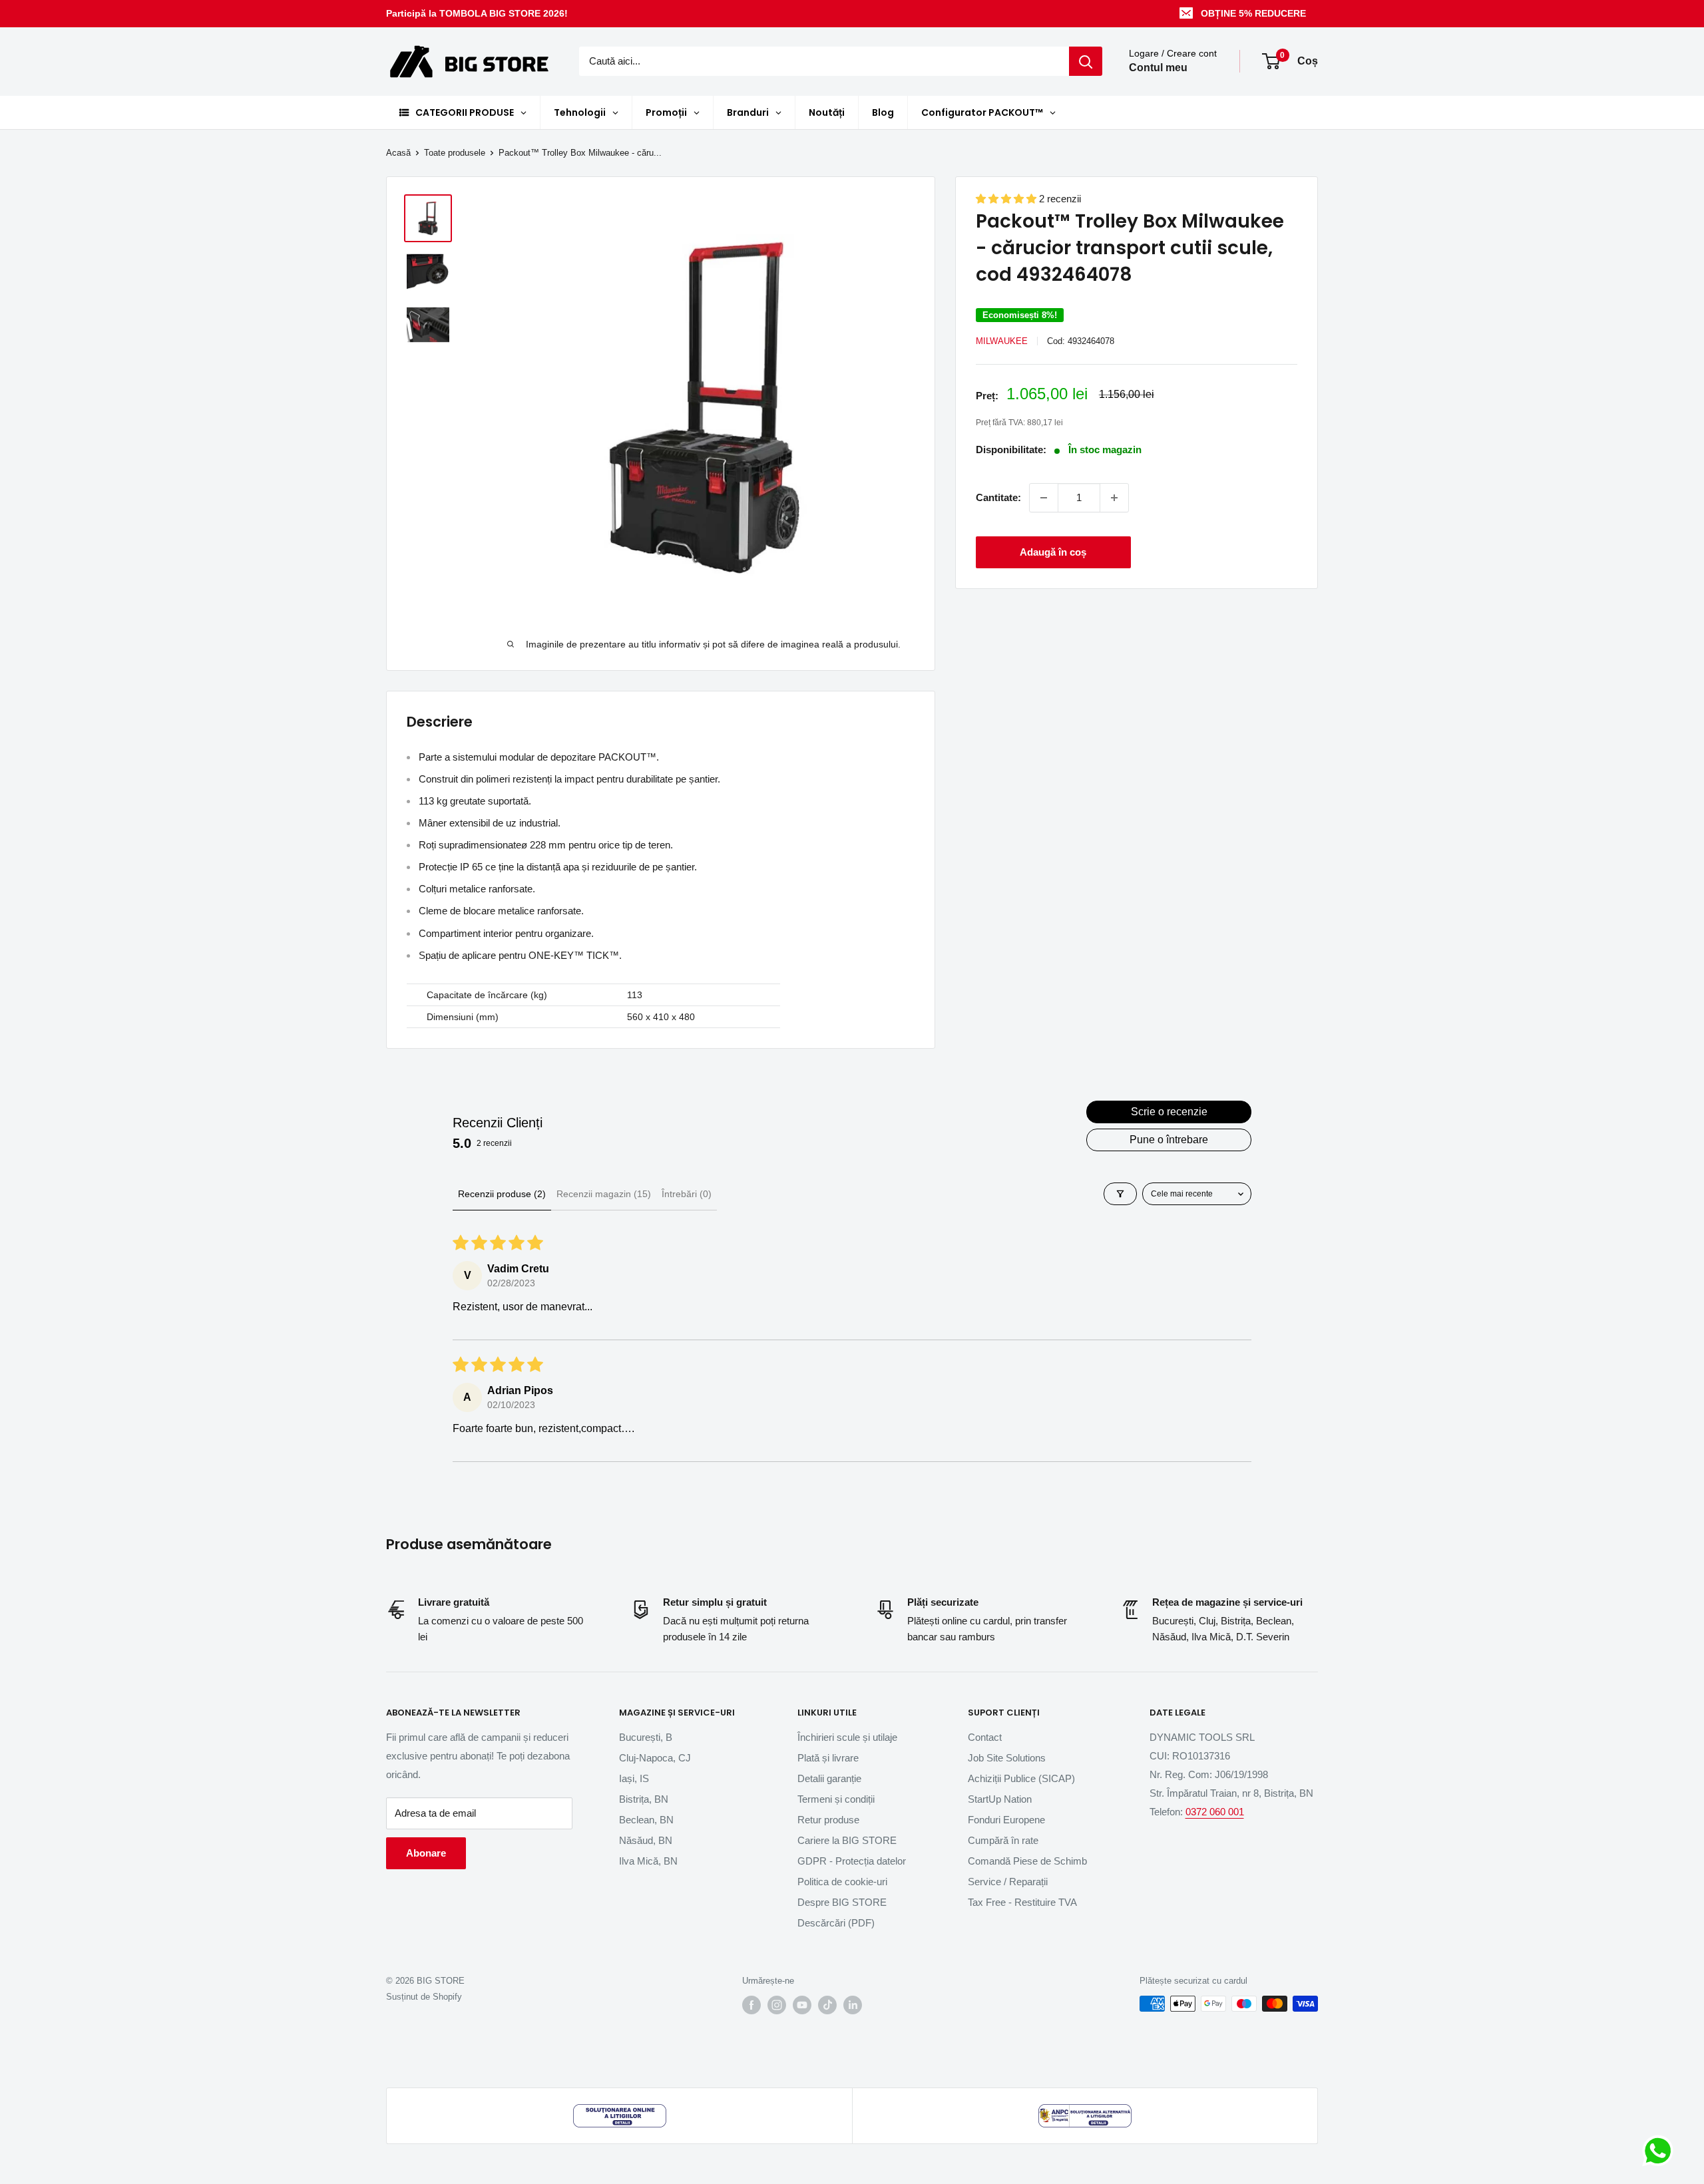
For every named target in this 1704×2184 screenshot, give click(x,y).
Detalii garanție (829, 1778)
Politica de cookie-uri (842, 1882)
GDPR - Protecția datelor (852, 1861)
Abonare (426, 1853)
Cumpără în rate (1003, 1840)
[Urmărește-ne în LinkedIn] (853, 2005)
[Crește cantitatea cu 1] (1114, 498)
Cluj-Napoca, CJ (655, 1758)
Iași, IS (634, 1778)
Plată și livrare (828, 1758)
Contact (985, 1737)
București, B (646, 1737)
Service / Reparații (1008, 1882)
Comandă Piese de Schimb (1027, 1861)
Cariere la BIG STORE (847, 1840)
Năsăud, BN (646, 1840)
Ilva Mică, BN (648, 1861)
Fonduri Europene (1006, 1820)
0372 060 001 (1215, 1812)
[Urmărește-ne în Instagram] (777, 2005)
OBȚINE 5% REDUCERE (1253, 13)
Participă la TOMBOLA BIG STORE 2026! (477, 13)
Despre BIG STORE (842, 1902)
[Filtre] (1120, 1194)
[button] (1007, 199)
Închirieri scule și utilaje (847, 1737)
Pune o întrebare (1169, 1140)
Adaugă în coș (1053, 552)
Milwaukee (1002, 341)
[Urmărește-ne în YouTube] (802, 2005)
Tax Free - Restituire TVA (1022, 1902)
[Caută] (1086, 61)
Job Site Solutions (1007, 1758)
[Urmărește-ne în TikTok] (827, 2005)
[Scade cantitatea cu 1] (1044, 498)
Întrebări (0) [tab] (687, 1194)
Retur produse (828, 1820)
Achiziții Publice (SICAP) (1021, 1778)
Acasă (398, 153)
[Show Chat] (1661, 2151)
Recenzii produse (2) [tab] (502, 1194)
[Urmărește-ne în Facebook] (751, 2005)
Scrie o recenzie (1169, 1112)
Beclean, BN (646, 1820)
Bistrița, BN (644, 1799)
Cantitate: (998, 497)
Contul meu (1158, 68)
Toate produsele (455, 153)
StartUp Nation (1000, 1799)
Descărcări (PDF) (836, 1923)
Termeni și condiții (836, 1799)
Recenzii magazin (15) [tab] (604, 1194)
